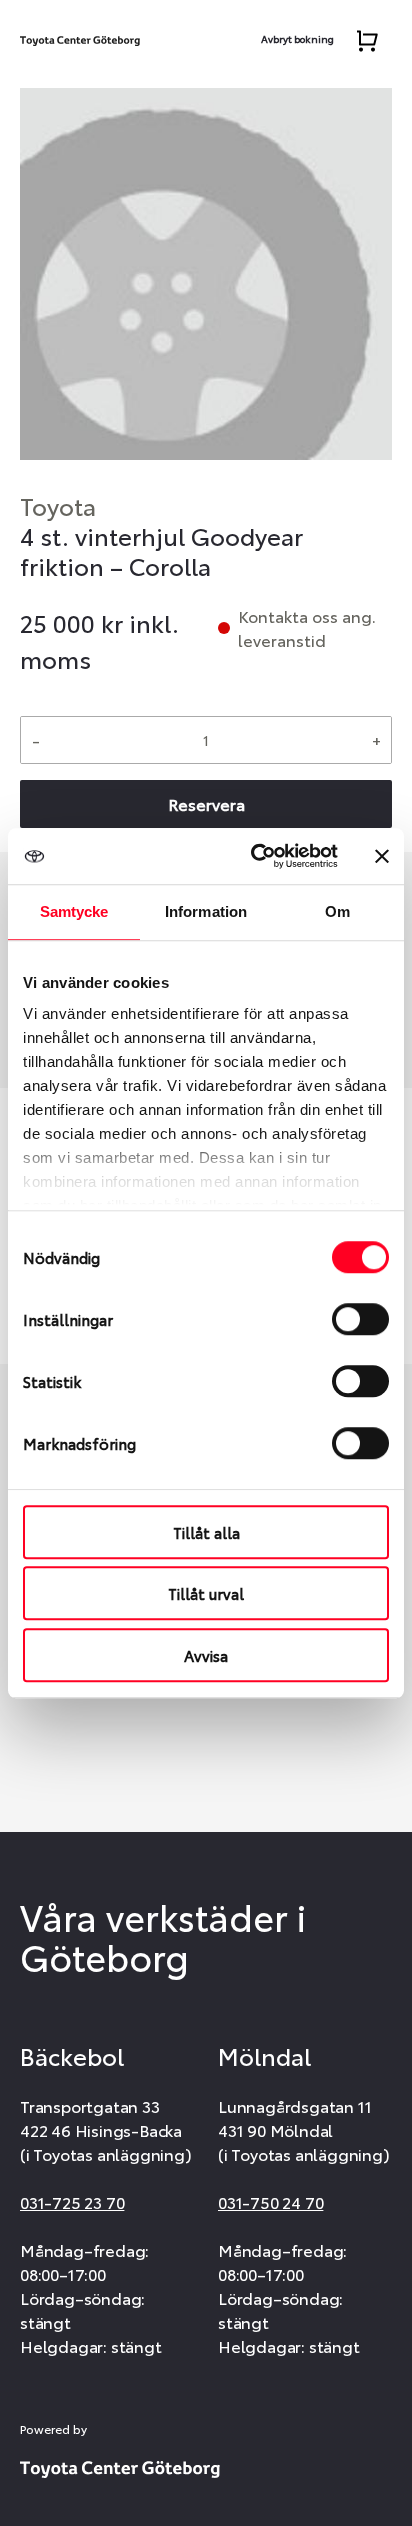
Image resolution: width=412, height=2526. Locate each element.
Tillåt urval (206, 1593)
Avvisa (206, 1655)
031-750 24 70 (270, 2201)
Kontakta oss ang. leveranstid (307, 627)
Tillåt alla (206, 1532)
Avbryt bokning (297, 38)
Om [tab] (337, 911)
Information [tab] (206, 911)
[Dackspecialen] (80, 36)
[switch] (360, 1319)
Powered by (53, 2429)
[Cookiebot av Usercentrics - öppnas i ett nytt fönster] (255, 856)
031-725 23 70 (72, 2201)
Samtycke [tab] (74, 911)
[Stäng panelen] (382, 856)
